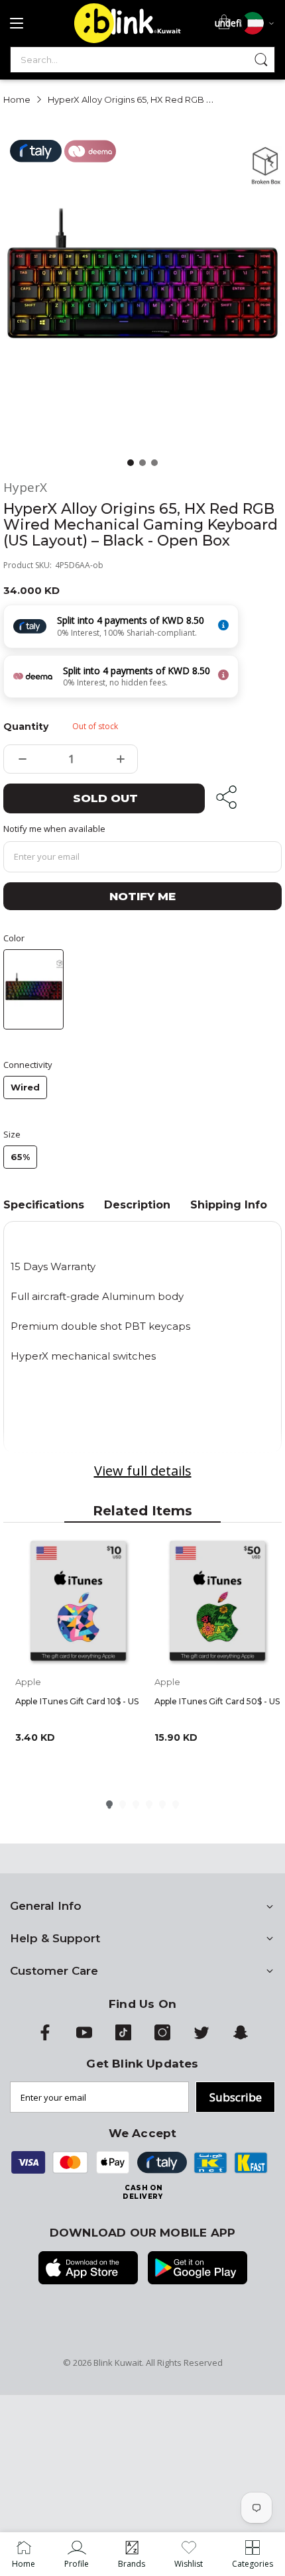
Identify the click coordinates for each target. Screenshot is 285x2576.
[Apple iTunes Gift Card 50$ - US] (217, 1602)
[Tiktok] (123, 2037)
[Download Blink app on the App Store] (88, 2269)
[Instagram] (162, 2037)
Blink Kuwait (118, 2363)
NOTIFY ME (142, 896)
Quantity (26, 727)
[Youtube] (84, 2037)
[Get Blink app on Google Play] (198, 2269)
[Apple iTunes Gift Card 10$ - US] (78, 1602)
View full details (143, 1471)
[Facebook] (45, 2037)
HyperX (25, 488)
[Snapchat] (241, 2037)
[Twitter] (201, 2037)
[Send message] (261, 60)
